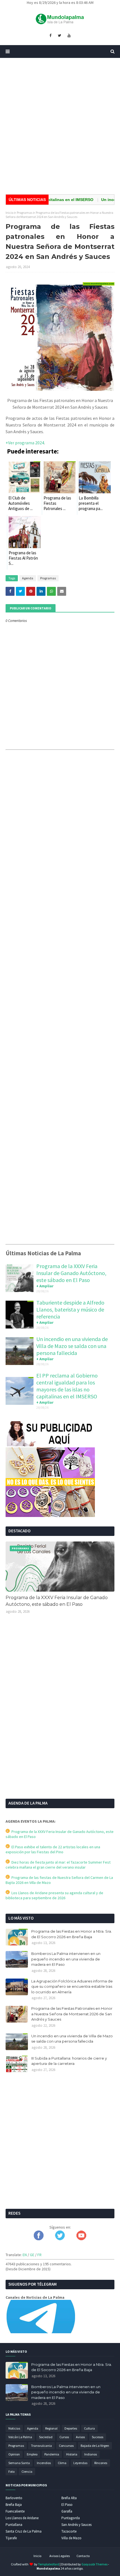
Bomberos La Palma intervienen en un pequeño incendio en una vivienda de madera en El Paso (66, 1959)
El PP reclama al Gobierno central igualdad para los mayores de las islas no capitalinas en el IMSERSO (67, 1386)
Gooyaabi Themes (94, 2564)
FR (39, 2255)
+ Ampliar (45, 1286)
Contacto (83, 2556)
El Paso (67, 2505)
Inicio (9, 213)
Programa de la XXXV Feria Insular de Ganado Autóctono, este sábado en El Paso (71, 1273)
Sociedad (46, 2437)
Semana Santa (19, 2463)
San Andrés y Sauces (76, 2525)
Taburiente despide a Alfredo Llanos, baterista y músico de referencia (70, 1309)
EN (25, 2255)
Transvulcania (41, 2446)
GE (32, 2255)
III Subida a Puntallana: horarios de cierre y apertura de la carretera (69, 2061)
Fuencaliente (15, 2511)
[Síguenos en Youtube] (81, 2239)
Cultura (89, 2428)
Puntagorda (71, 2518)
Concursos (66, 2446)
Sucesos (98, 2437)
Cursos (64, 2437)
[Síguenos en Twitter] (60, 2239)
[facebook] (50, 36)
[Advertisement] (60, 126)
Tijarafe (11, 2538)
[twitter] (59, 36)
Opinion (14, 2454)
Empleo (32, 2454)
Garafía (67, 2511)
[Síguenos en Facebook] (39, 2239)
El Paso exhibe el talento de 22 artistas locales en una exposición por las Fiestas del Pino (53, 1849)
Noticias (14, 2428)
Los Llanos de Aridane (22, 2518)
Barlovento (14, 2498)
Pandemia (52, 2454)
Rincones (101, 2463)
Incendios (44, 2463)
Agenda (28, 578)
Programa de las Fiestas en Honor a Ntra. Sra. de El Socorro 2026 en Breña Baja (72, 1934)
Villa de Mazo (71, 2538)
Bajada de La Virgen (95, 2446)
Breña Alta (69, 2498)
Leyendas (80, 2463)
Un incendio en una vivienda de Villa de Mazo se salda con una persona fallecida (72, 1346)
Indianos (91, 2454)
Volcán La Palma (20, 2437)
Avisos (80, 2437)
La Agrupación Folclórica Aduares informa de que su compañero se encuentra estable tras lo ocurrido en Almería (72, 1986)
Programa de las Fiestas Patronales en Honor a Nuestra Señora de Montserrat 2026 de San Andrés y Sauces (72, 2014)
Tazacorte (69, 2531)
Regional (51, 2428)
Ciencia (27, 2471)
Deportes (71, 2428)
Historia (72, 2454)
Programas (25, 213)
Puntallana (14, 2525)
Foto (11, 2471)
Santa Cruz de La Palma (24, 2531)
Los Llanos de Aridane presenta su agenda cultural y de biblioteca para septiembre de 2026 (54, 1895)
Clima (62, 2463)
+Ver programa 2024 (25, 443)
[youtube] (69, 36)
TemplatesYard (49, 2564)
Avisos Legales (60, 2556)
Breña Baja (14, 2505)
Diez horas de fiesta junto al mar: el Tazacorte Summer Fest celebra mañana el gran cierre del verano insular (58, 1865)
